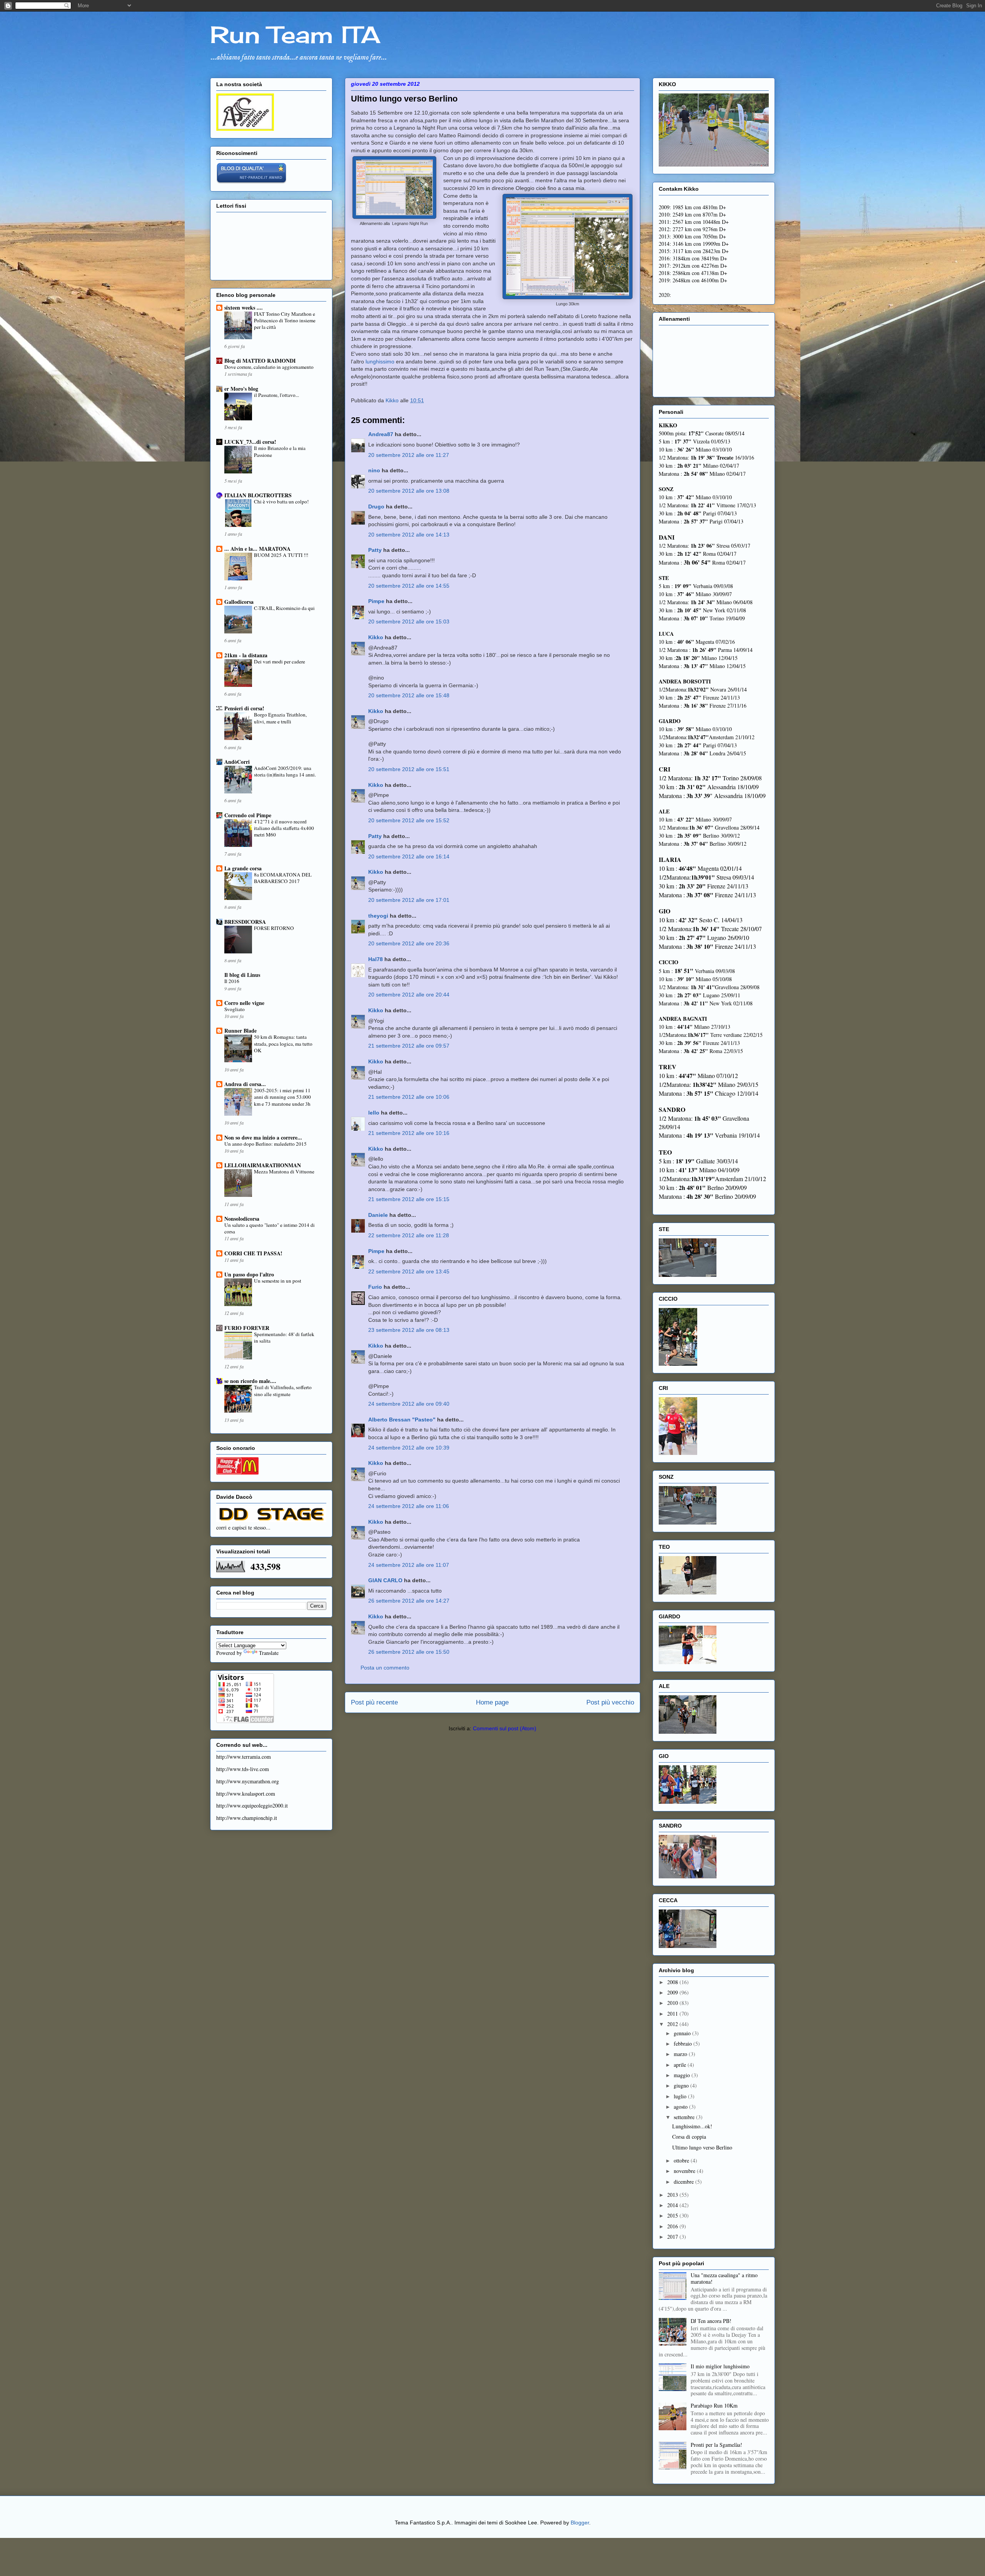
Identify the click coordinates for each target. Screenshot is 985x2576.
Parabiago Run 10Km (714, 2405)
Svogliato (235, 1009)
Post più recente (374, 1702)
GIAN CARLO (385, 1580)
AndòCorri (237, 762)
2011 (673, 2014)
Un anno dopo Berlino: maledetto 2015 (265, 1144)
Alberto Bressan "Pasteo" (402, 1420)
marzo (681, 2054)
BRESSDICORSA (245, 922)
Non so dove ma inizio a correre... (263, 1137)
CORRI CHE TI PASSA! (253, 1253)
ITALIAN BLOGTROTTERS (258, 495)
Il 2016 (232, 981)
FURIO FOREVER (247, 1328)
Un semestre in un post (278, 1281)
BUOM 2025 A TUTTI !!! (281, 555)
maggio (683, 2075)
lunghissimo (380, 362)
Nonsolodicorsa (242, 1219)
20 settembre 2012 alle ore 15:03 (409, 622)
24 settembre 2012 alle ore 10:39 (409, 1448)
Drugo (376, 507)
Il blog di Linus (242, 975)
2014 (673, 2205)
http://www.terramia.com (244, 1757)
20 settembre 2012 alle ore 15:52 (409, 820)
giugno (682, 2085)
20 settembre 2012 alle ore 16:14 (409, 856)
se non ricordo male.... (250, 1381)
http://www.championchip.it (247, 1818)
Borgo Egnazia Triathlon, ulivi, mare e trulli (280, 718)
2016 (673, 2226)
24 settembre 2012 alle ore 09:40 (409, 1404)
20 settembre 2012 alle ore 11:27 (409, 455)
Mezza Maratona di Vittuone (284, 1171)
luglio (681, 2096)
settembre (685, 2117)
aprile (681, 2065)
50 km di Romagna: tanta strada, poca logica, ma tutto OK (283, 1044)
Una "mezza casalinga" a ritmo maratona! (724, 2278)
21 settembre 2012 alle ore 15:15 (409, 1199)
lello (374, 1113)
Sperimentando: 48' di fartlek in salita (284, 1337)
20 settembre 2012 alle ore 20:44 (409, 995)
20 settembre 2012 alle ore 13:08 (409, 491)
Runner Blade (240, 1031)
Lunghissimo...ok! (692, 2126)
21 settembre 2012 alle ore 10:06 (409, 1097)
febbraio (684, 2044)
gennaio (683, 2033)
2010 (673, 2003)
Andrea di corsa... (245, 1084)
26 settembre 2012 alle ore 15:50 (409, 1652)
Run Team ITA (295, 34)
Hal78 (376, 959)
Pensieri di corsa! (244, 708)
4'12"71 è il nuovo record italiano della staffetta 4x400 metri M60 (284, 828)
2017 (673, 2237)
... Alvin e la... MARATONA (257, 549)
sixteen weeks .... (244, 307)
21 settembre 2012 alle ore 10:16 (409, 1133)
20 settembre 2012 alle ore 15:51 (409, 769)
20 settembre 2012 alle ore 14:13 (409, 535)
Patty (375, 550)
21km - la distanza (246, 655)
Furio (375, 1287)
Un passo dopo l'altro (249, 1274)
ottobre (682, 2160)
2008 (673, 1982)
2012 (673, 2024)
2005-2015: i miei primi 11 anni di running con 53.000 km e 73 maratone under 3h (282, 1097)
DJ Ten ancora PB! (711, 2321)
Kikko (376, 637)
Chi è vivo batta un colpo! (281, 502)
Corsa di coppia (689, 2137)
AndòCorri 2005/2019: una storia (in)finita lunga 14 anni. (285, 771)
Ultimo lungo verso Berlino (702, 2147)
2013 (673, 2195)
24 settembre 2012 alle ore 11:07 (409, 1565)
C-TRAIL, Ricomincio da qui (284, 608)
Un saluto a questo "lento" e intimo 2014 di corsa (270, 1228)
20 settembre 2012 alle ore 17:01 (409, 900)
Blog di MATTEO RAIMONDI (260, 361)
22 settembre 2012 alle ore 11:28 (409, 1235)
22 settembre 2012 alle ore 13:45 (409, 1271)
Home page (492, 1702)
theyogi (378, 916)
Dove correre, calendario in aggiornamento (269, 367)
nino (374, 470)
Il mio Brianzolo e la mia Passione (280, 451)
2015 (673, 2215)
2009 (673, 1992)
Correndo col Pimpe (248, 815)
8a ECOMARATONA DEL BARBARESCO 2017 (283, 878)
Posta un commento (385, 1668)
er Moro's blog (241, 389)
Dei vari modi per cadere (280, 661)
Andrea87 (381, 434)
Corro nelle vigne (244, 1003)
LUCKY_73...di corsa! (250, 442)
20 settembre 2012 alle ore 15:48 (409, 695)
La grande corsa (243, 868)
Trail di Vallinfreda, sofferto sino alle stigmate (283, 1390)
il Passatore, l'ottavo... (276, 395)
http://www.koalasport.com (246, 1794)
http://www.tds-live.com (243, 1769)
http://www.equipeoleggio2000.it (252, 1805)
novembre (685, 2171)
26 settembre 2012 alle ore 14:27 (409, 1601)
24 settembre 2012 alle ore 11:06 (409, 1506)
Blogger (580, 2523)
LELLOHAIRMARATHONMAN (263, 1165)
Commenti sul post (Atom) (505, 1728)
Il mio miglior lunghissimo (720, 2366)
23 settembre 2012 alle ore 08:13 (409, 1330)
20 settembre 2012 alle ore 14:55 (409, 586)
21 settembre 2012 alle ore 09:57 (409, 1046)
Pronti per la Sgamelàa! (716, 2445)
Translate (269, 1653)
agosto (681, 2107)
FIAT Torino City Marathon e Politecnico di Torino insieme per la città (285, 321)
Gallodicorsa (239, 602)
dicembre (684, 2182)
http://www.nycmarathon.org (248, 1781)
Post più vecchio (610, 1702)
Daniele (378, 1215)
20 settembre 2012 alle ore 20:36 (409, 943)
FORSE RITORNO (274, 928)
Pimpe (376, 601)
